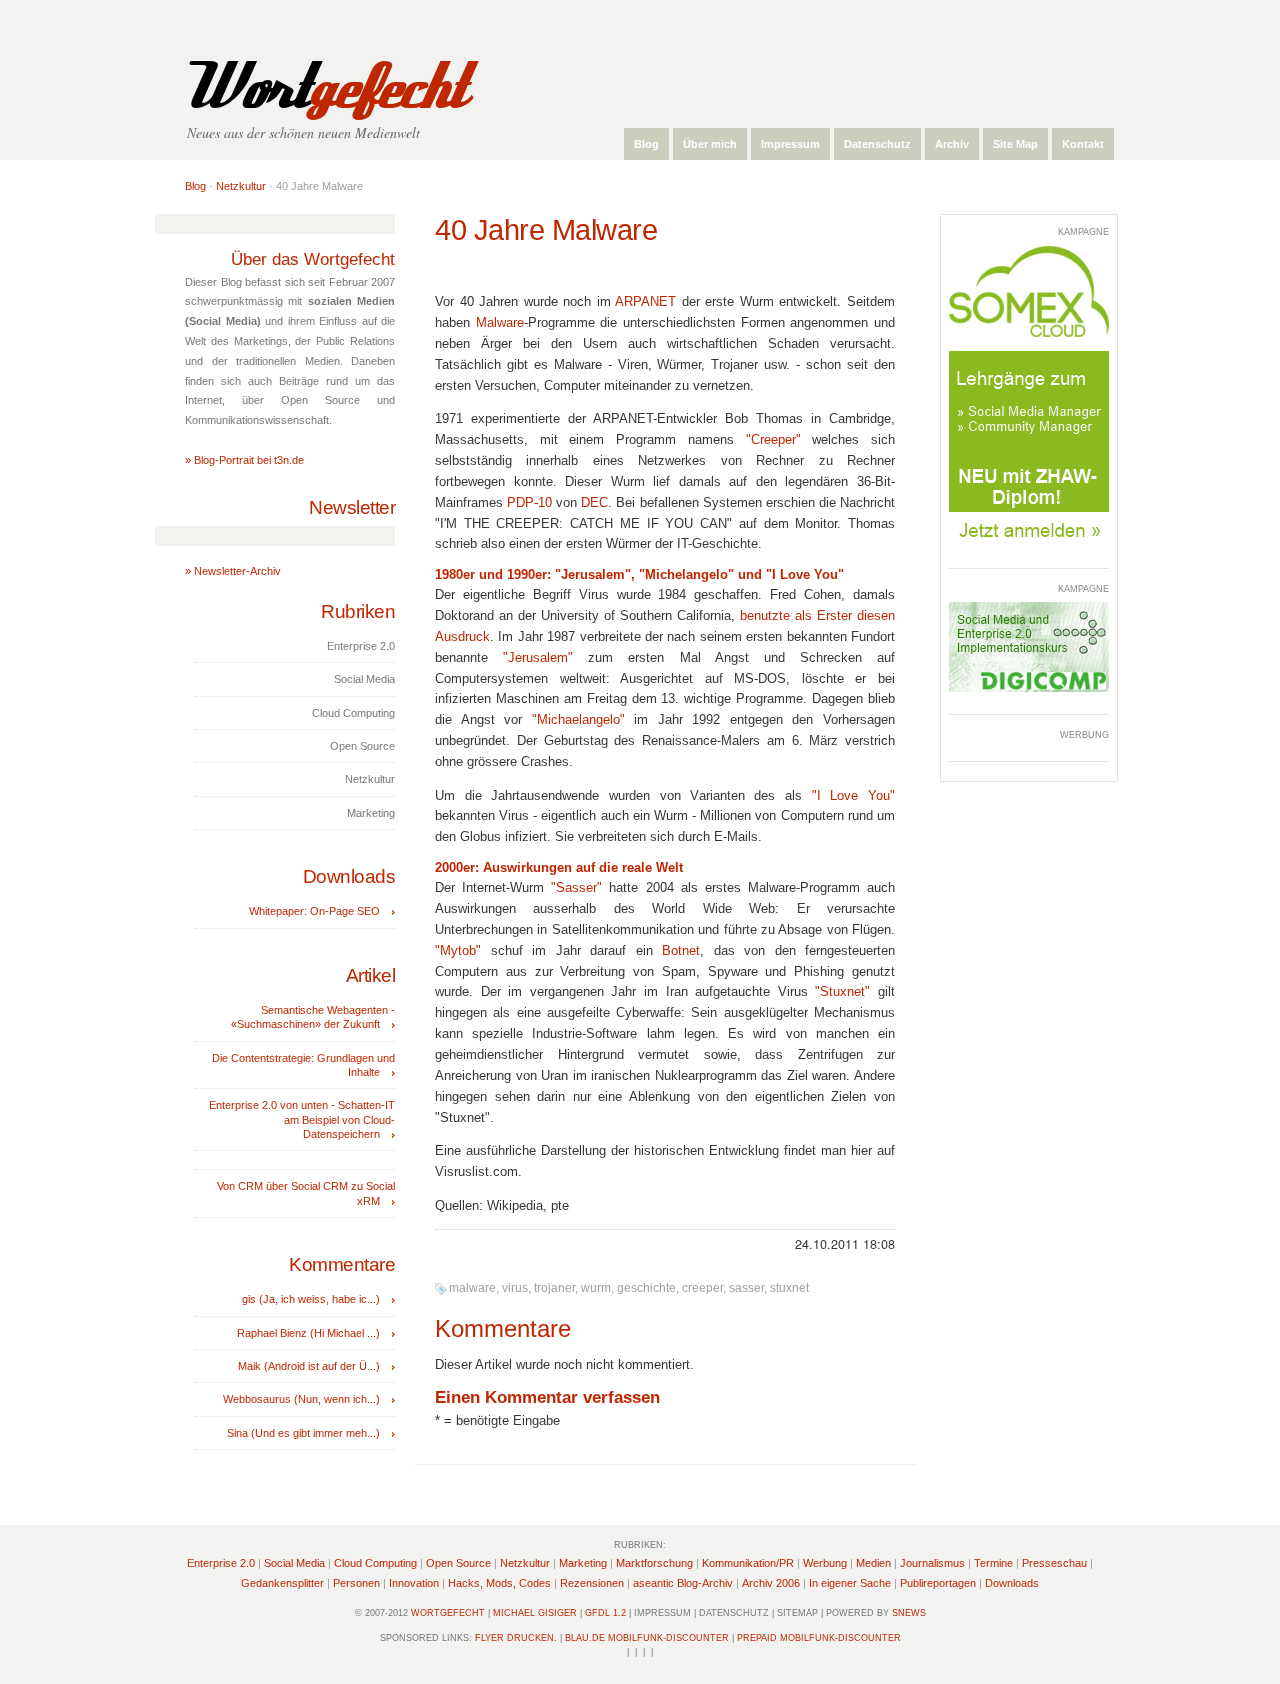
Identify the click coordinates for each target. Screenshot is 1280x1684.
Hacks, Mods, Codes (499, 1583)
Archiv (952, 144)
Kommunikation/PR (748, 1563)
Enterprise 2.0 (221, 1563)
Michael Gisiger (535, 1613)
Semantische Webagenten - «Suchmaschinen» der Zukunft (313, 1017)
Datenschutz (877, 144)
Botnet (681, 951)
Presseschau (1054, 1563)
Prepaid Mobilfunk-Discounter (819, 1638)
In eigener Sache (850, 1583)
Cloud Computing (375, 1563)
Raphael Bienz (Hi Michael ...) (308, 1333)
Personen (356, 1583)
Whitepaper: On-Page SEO (314, 911)
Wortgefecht (448, 1613)
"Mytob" (458, 951)
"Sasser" (576, 888)
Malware (500, 323)
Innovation (414, 1583)
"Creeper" (773, 440)
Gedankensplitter (282, 1583)
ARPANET (645, 302)
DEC (594, 503)
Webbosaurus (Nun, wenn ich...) (301, 1399)
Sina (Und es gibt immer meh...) (303, 1433)
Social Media (294, 1563)
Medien (873, 1563)
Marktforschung (654, 1563)
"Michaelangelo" (578, 720)
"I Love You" (853, 796)
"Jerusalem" (538, 658)
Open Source (458, 1563)
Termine (993, 1563)
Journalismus (932, 1563)
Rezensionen (592, 1583)
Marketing (583, 1563)
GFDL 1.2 (605, 1613)
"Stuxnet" (842, 992)
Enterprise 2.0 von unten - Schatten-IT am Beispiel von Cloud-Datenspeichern (302, 1119)
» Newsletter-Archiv (233, 571)
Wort (323, 87)
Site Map (1015, 144)
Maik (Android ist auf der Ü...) (309, 1366)
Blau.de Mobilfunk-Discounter (647, 1638)
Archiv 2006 (771, 1583)
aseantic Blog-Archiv (683, 1583)
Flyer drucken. (516, 1638)
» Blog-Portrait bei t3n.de (244, 460)
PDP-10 (529, 503)
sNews (909, 1613)
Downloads (1012, 1583)
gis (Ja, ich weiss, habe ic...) (311, 1299)
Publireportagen (938, 1583)
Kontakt (1083, 144)
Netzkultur (241, 186)
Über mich (710, 144)
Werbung (825, 1563)
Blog (646, 144)
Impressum (790, 144)
